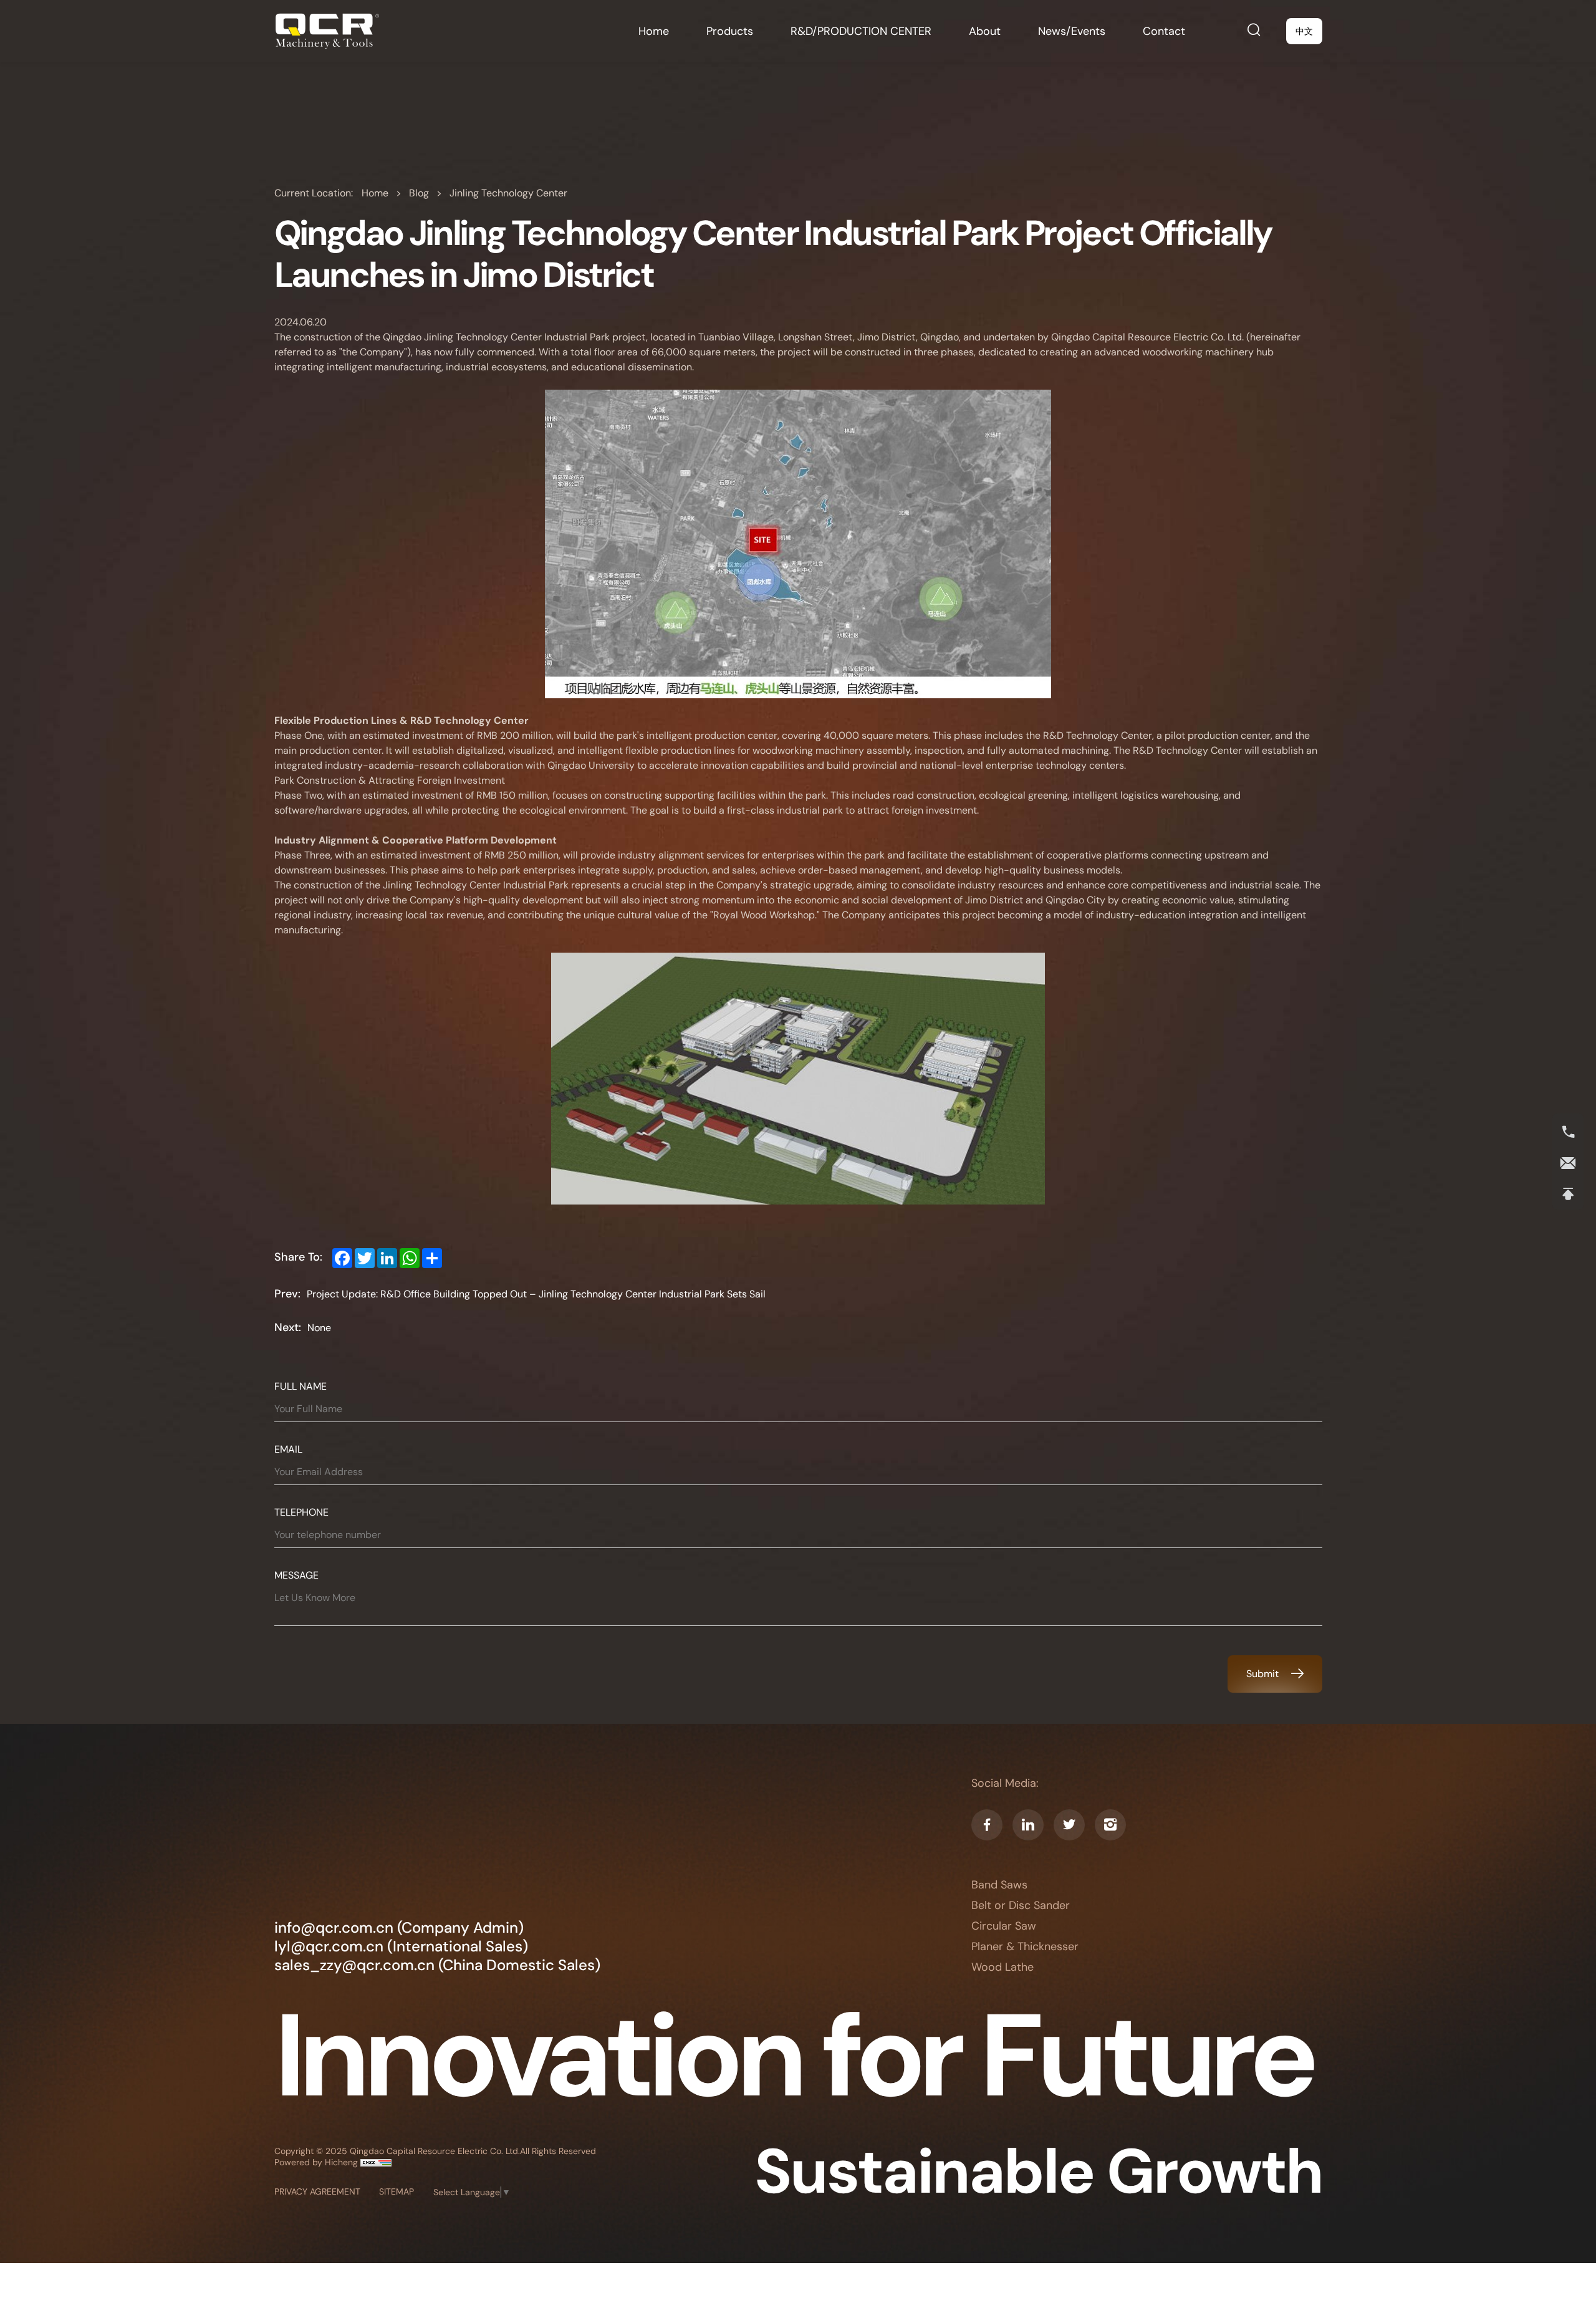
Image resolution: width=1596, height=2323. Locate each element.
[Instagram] (1110, 1825)
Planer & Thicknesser (1025, 1947)
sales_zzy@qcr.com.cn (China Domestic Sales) (437, 1965)
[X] (1069, 1825)
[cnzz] (376, 2162)
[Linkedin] (1028, 1825)
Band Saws (999, 1885)
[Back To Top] (1568, 1195)
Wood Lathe (1002, 1967)
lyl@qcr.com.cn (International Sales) (401, 1946)
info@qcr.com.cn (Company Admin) (399, 1928)
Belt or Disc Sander (1021, 1906)
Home (376, 193)
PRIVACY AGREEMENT (317, 2191)
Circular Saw (1004, 1926)
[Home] (327, 31)
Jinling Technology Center (508, 193)
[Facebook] (987, 1825)
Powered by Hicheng (317, 2162)
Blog (420, 193)
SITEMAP (397, 2191)
